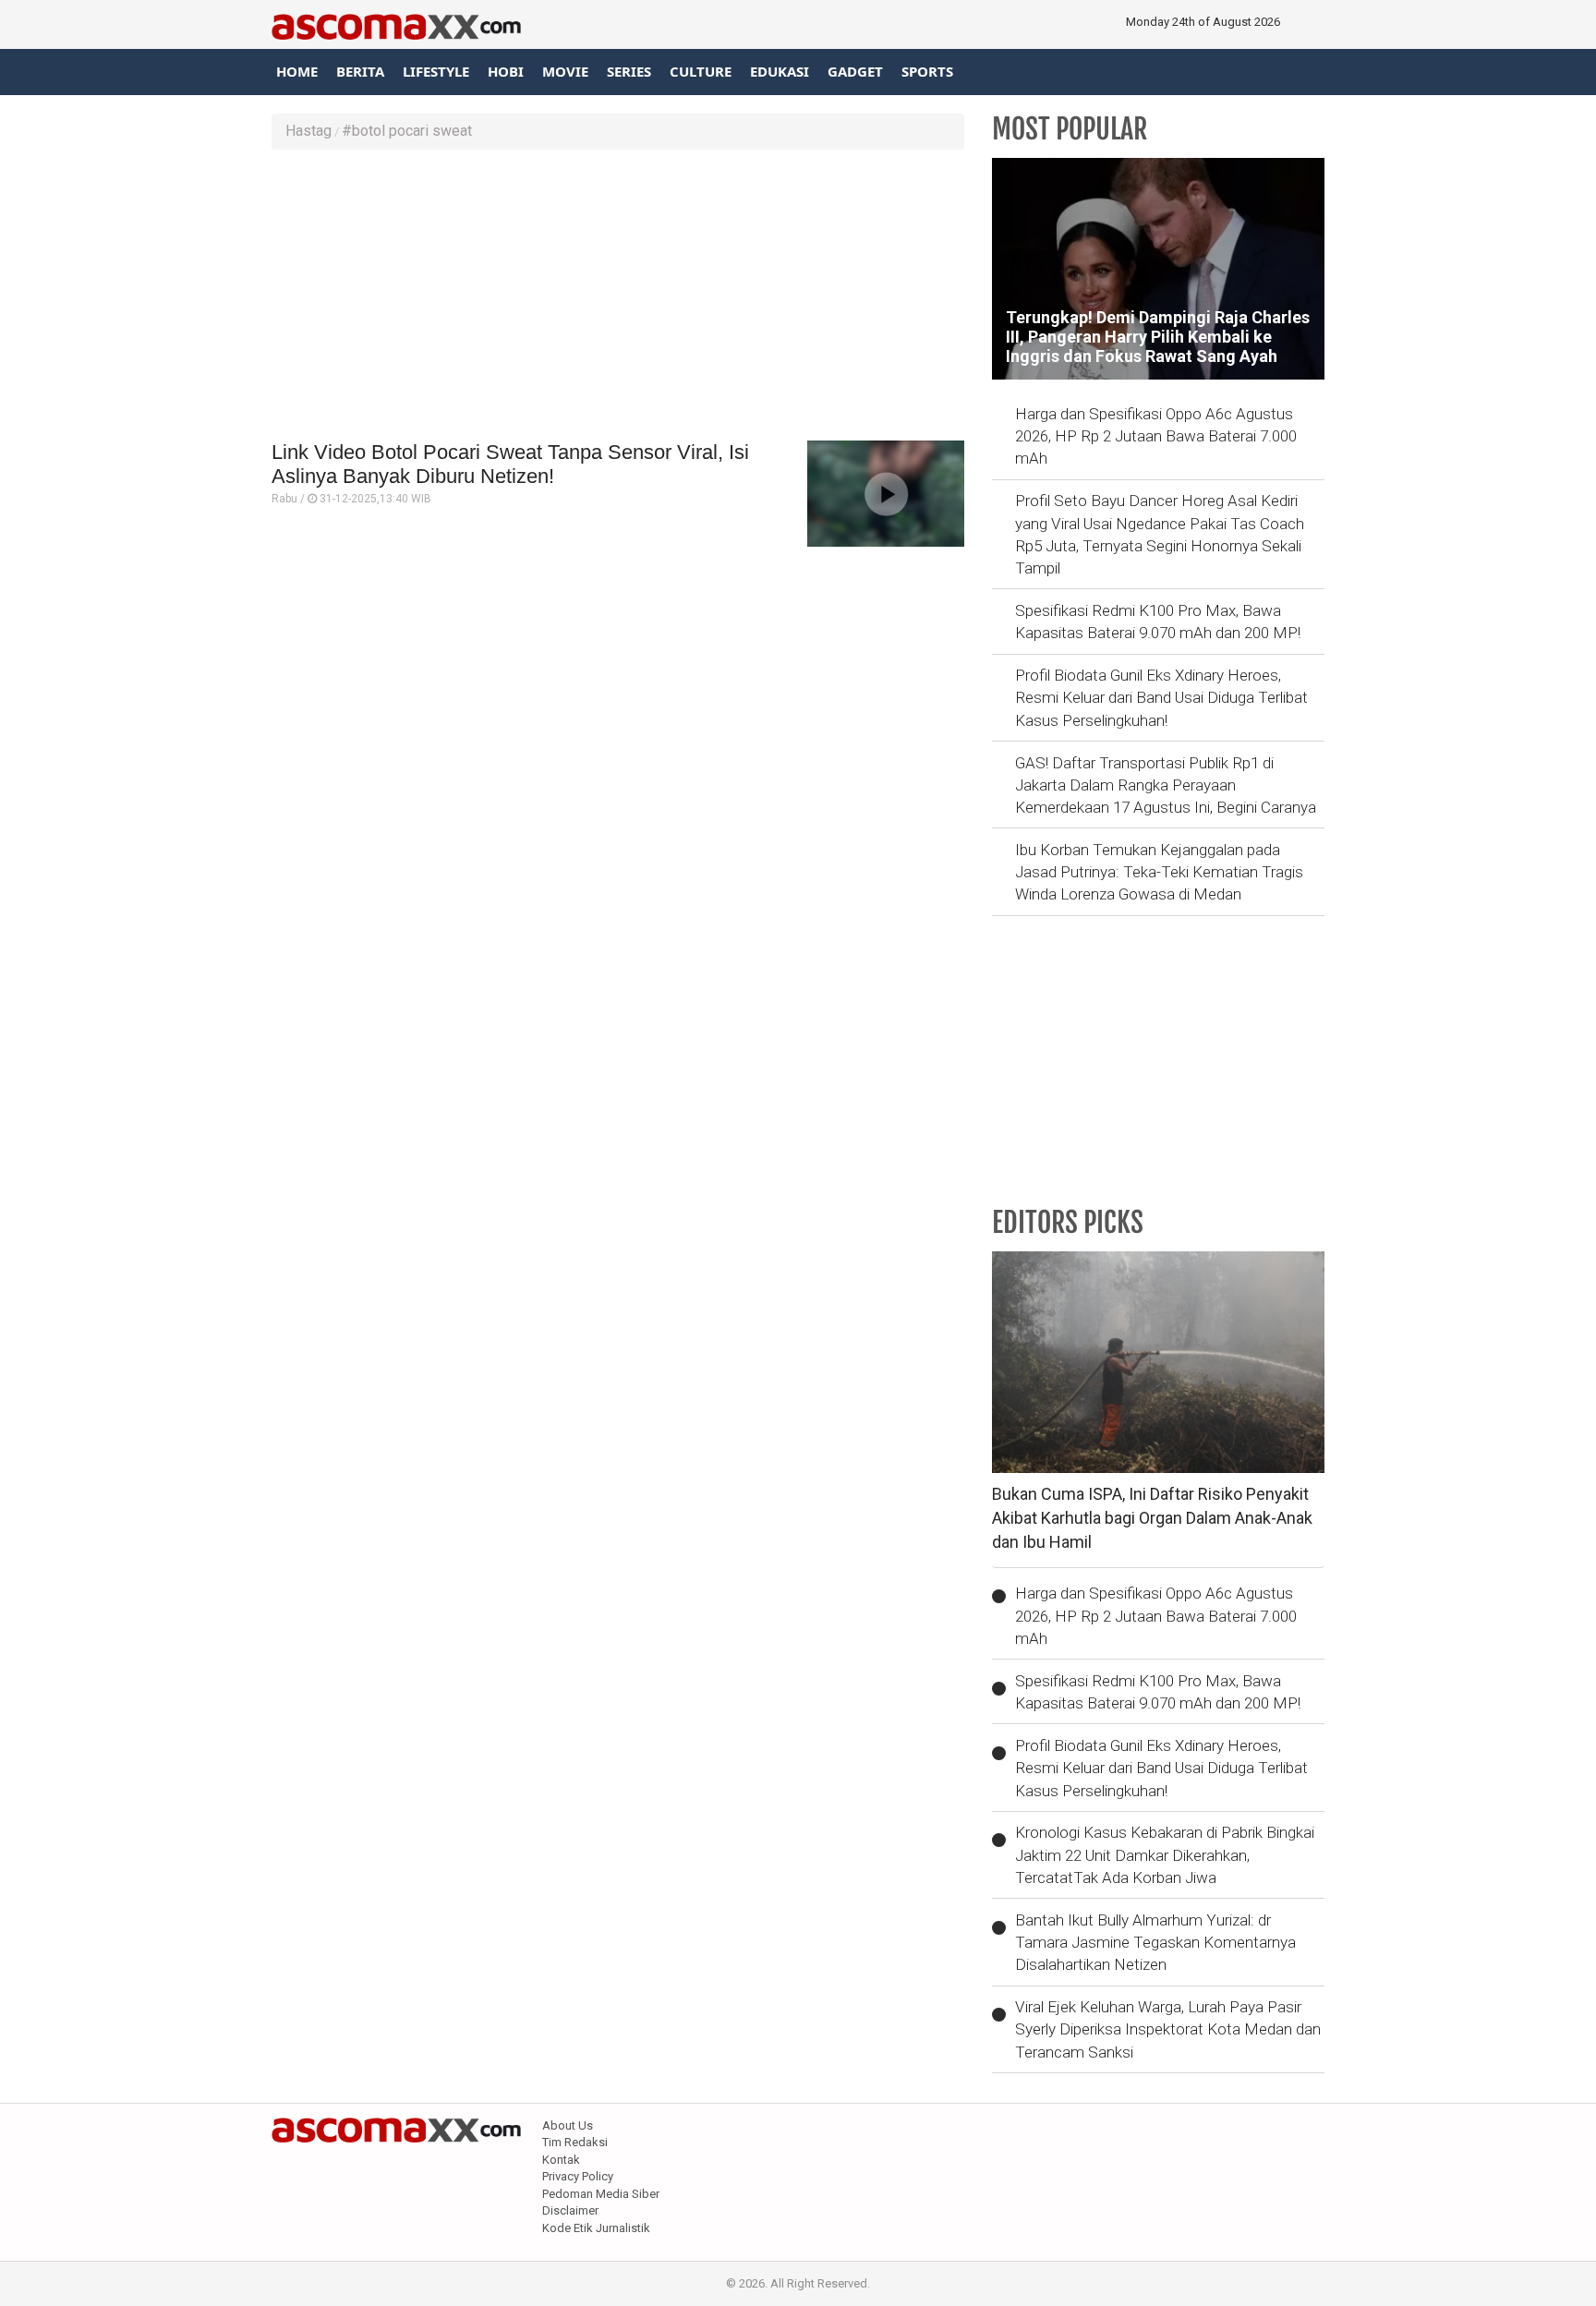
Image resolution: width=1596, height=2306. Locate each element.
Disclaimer (570, 2210)
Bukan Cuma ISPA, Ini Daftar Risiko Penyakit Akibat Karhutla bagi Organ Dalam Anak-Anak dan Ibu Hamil (1152, 1517)
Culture (701, 71)
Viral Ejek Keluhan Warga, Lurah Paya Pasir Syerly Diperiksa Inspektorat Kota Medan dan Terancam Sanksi (1168, 2029)
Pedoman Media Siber (601, 2194)
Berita (360, 71)
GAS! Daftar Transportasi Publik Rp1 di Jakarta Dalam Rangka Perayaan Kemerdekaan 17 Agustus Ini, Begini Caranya (1166, 785)
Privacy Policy (578, 2176)
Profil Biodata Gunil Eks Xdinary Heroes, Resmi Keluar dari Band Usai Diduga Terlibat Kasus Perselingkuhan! (1161, 698)
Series (629, 71)
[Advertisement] (618, 297)
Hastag (308, 131)
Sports (927, 71)
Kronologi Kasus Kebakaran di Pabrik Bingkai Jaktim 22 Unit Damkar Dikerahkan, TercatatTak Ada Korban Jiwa (1165, 1855)
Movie (565, 71)
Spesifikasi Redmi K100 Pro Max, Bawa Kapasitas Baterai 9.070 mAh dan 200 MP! (1158, 622)
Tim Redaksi (575, 2142)
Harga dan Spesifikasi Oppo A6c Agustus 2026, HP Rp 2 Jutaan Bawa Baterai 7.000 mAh (1156, 436)
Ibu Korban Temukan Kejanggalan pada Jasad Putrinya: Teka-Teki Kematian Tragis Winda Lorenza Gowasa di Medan (1159, 872)
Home (297, 71)
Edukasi (780, 71)
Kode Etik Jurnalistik (596, 2228)
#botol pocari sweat (407, 131)
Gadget (855, 71)
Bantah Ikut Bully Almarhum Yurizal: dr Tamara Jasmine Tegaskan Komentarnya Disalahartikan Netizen (1155, 1943)
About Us (568, 2125)
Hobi (506, 71)
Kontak (561, 2160)
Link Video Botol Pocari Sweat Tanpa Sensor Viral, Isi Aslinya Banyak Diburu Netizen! (510, 464)
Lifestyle (436, 71)
